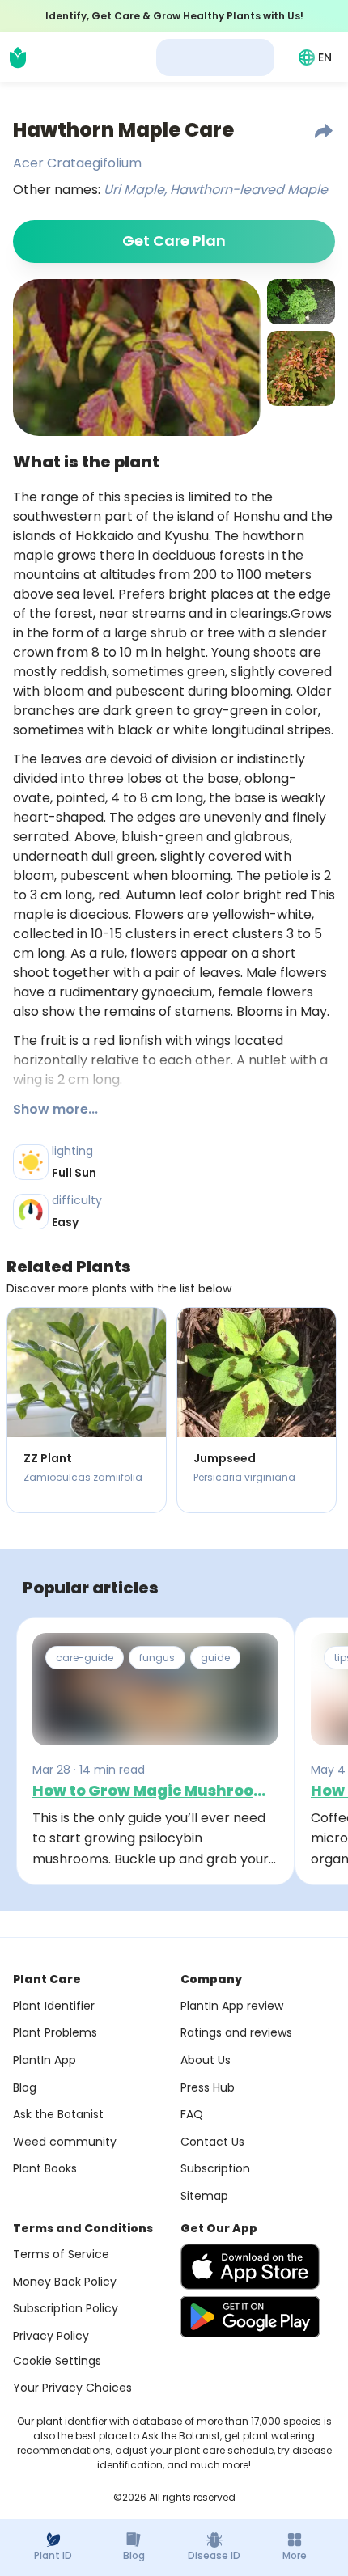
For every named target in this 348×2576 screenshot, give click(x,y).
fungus (157, 1658)
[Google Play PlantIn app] (250, 2316)
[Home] (18, 57)
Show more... (55, 1109)
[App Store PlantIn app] (250, 2267)
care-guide (85, 1658)
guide (215, 1658)
